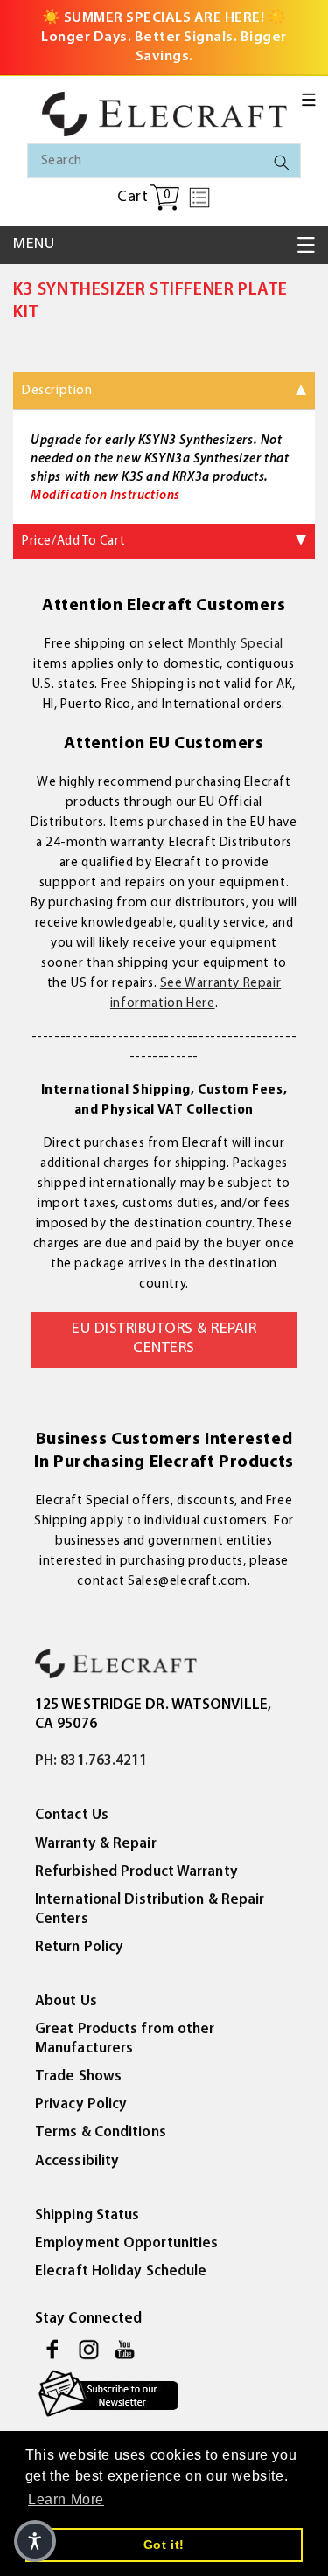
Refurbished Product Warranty (136, 1872)
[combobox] (164, 161)
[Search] (282, 163)
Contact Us (72, 1815)
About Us (66, 2001)
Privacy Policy (81, 2104)
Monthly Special (236, 645)
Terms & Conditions (101, 2132)
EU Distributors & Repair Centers (164, 1339)
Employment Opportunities (126, 2243)
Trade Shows (78, 2076)
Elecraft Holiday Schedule (121, 2271)
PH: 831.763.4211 (91, 1761)
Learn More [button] (66, 2500)
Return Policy (79, 1947)
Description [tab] (57, 391)
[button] (309, 100)
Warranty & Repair (96, 1844)
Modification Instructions (105, 496)
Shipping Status (87, 2215)
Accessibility (77, 2161)
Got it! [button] (164, 2545)
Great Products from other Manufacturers (125, 2039)
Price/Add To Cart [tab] (73, 542)
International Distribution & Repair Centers (150, 1909)
